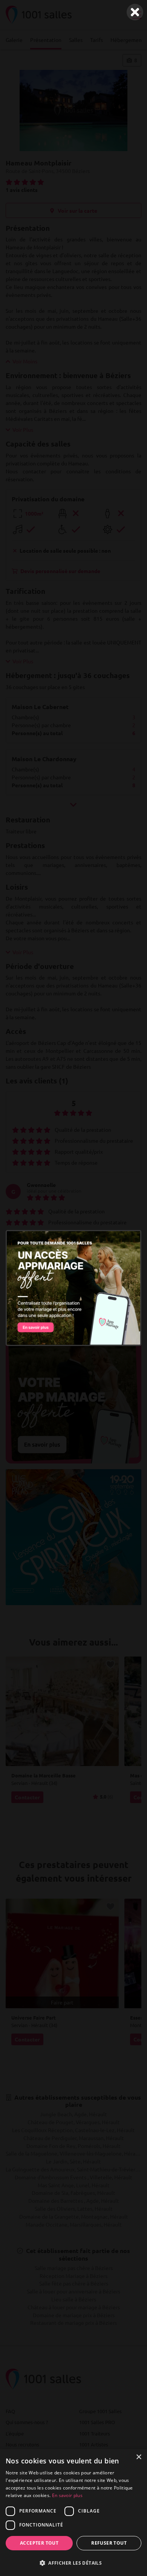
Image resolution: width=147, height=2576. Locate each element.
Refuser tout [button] (109, 2543)
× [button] (139, 2457)
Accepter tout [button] (39, 2543)
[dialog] (73, 2513)
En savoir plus (67, 2495)
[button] (73, 2563)
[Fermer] (135, 12)
